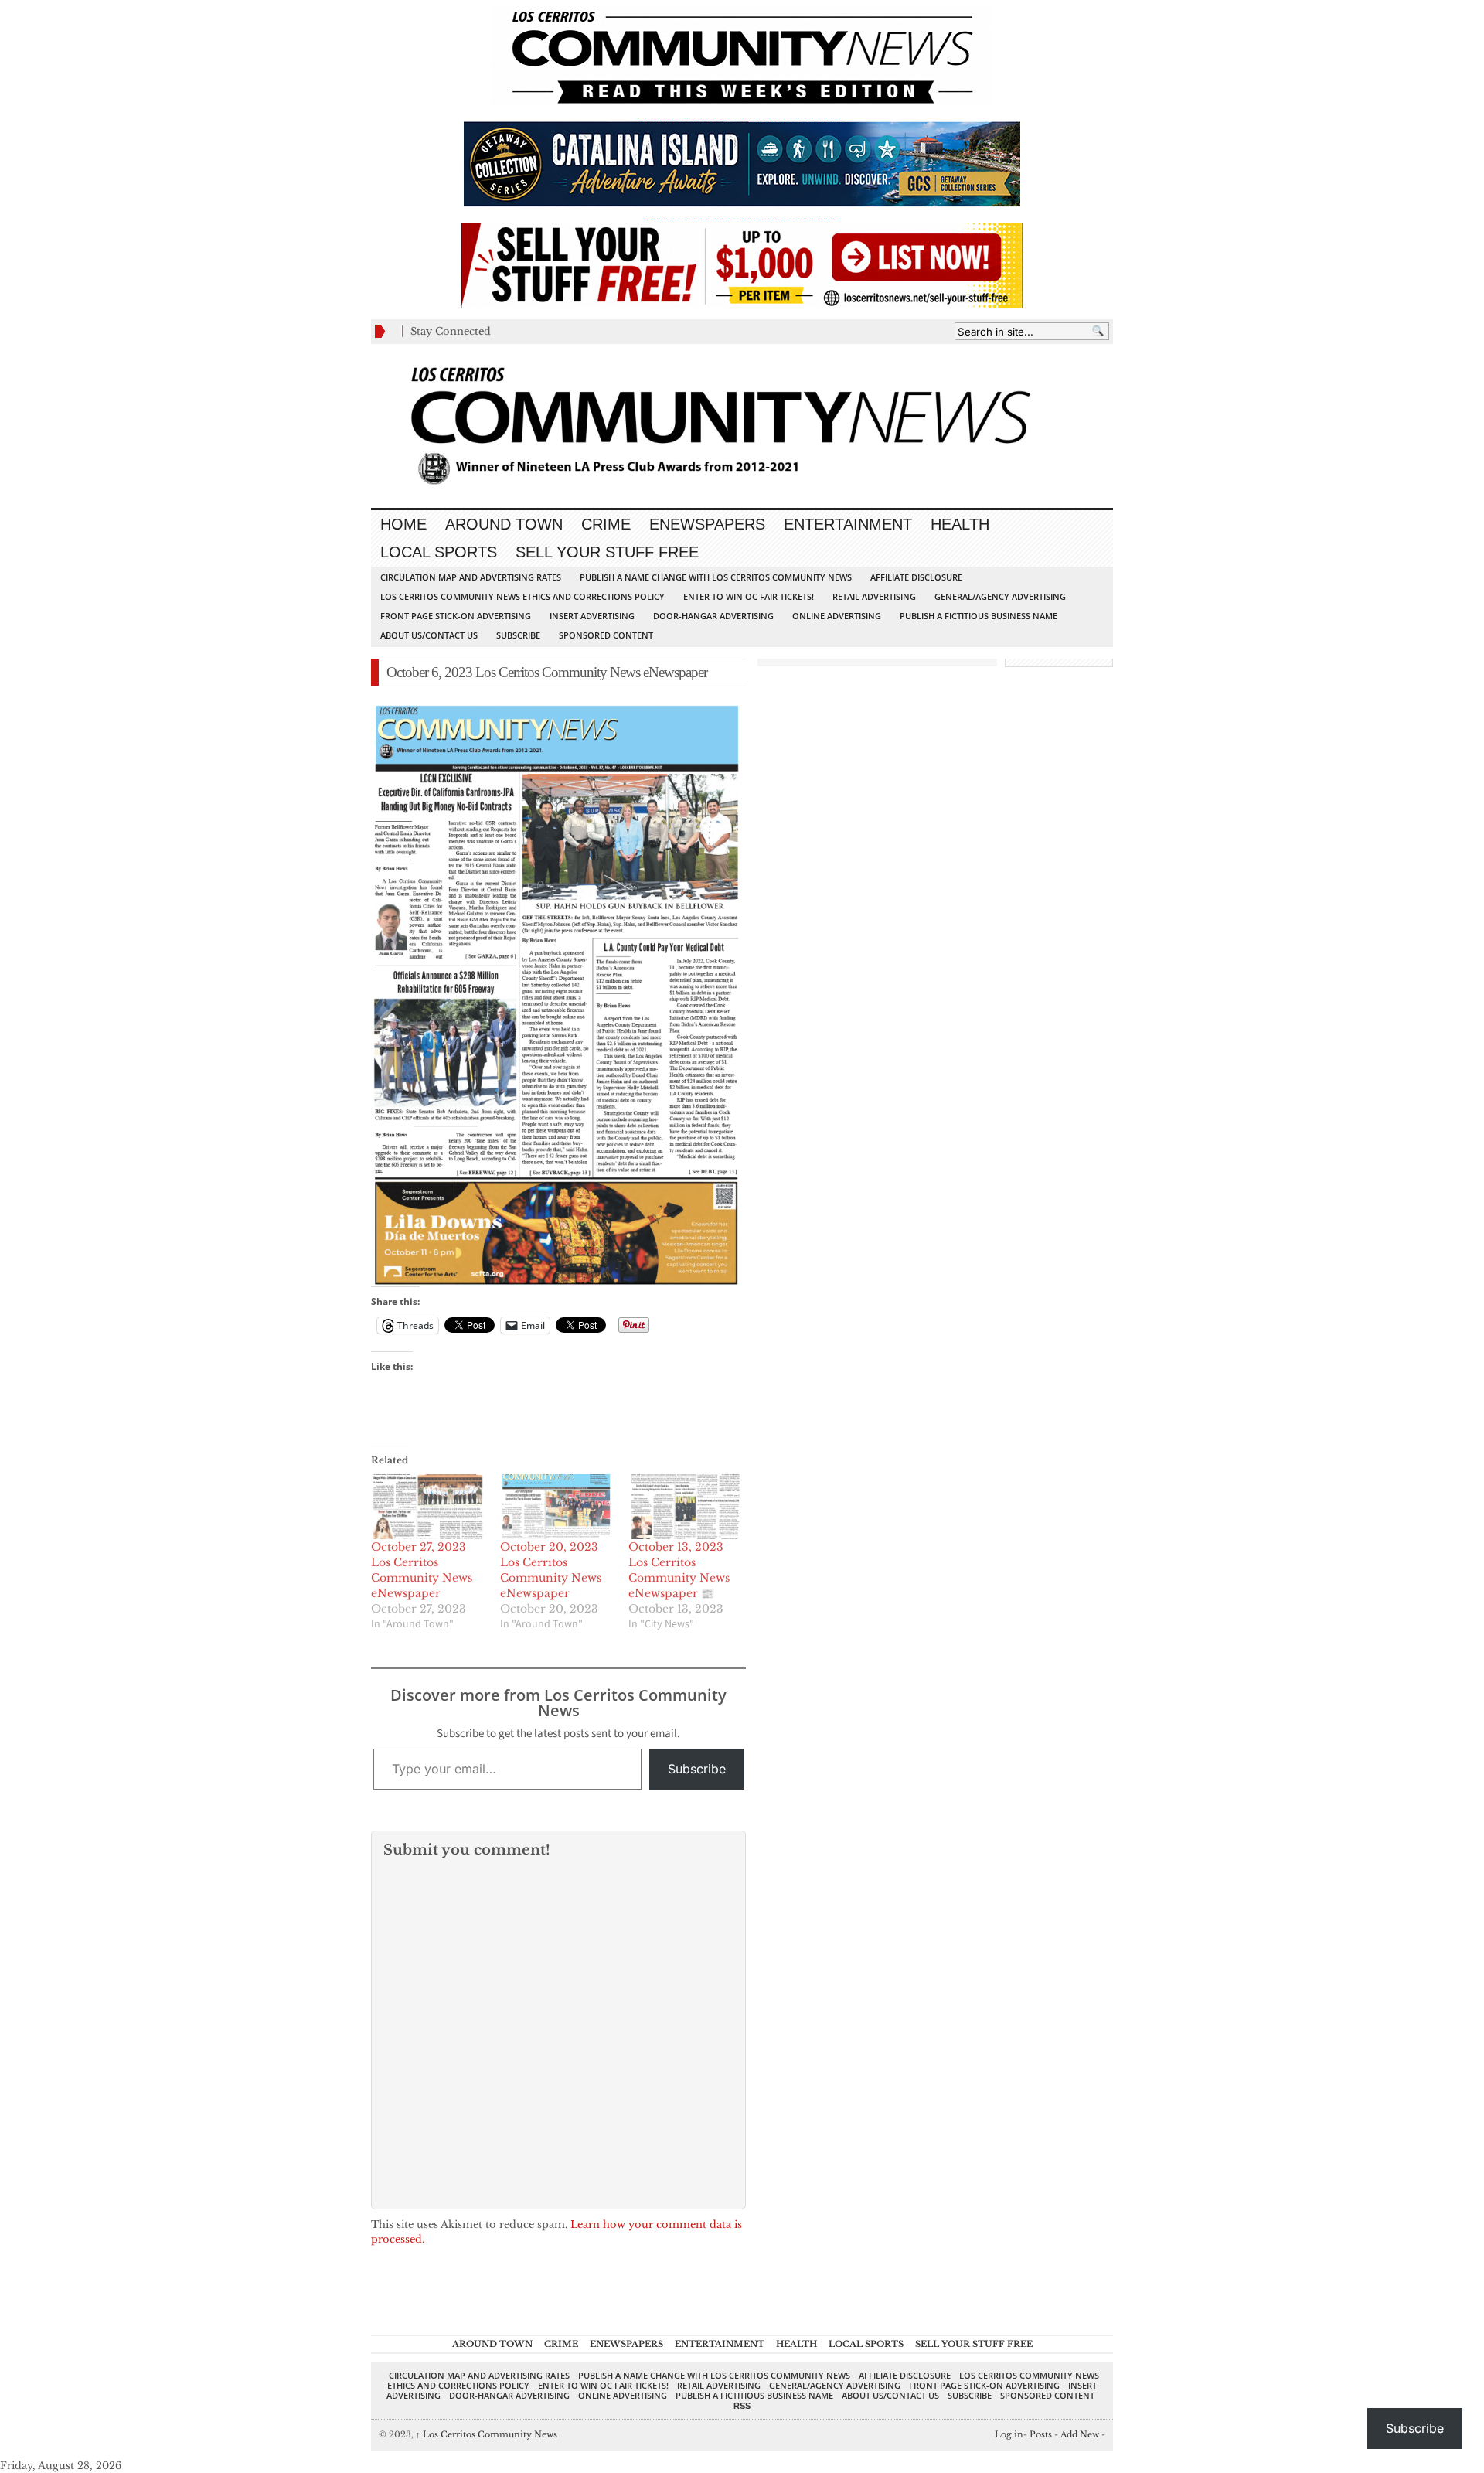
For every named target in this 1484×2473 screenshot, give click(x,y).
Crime (606, 524)
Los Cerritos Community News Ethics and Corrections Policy (522, 596)
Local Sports (439, 552)
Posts (1041, 2434)
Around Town (504, 524)
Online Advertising (837, 616)
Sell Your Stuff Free (607, 552)
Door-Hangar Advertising (713, 616)
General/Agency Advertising (1000, 596)
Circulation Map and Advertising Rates (471, 577)
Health (960, 524)
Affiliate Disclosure (916, 577)
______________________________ (742, 113)
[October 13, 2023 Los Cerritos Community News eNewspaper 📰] (685, 1507)
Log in (1009, 2434)
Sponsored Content (606, 635)
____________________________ (742, 215)
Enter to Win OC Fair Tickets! (749, 596)
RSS (742, 2406)
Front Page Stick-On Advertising (456, 616)
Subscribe (518, 635)
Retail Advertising (874, 596)
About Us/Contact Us (429, 635)
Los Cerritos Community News (487, 2434)
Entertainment (848, 524)
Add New (1080, 2434)
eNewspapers (707, 524)
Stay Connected (451, 331)
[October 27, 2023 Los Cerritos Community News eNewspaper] (428, 1507)
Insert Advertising (592, 616)
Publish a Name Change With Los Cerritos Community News (716, 577)
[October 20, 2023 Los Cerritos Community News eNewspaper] (557, 1507)
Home (403, 524)
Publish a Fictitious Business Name (979, 616)
